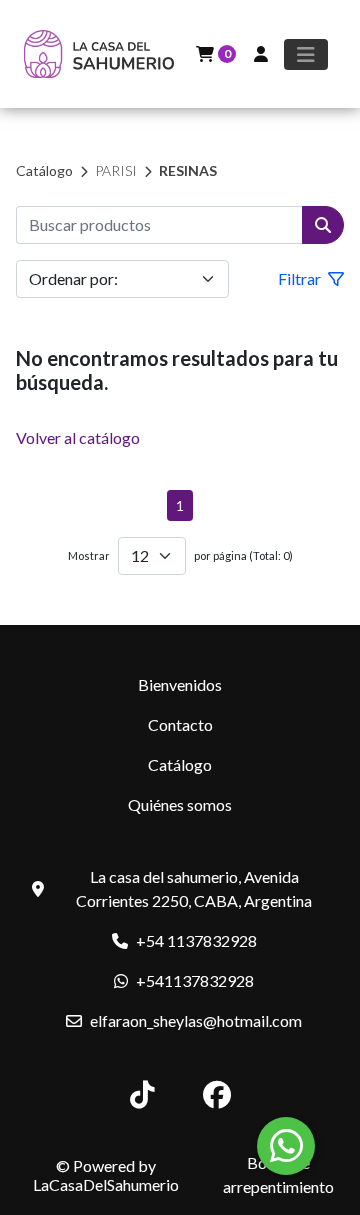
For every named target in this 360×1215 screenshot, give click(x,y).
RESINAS (188, 170)
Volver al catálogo (78, 437)
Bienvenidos (180, 684)
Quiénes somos (180, 804)
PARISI (116, 170)
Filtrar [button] (301, 278)
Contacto (180, 724)
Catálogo (44, 170)
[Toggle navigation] (306, 54)
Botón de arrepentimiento (278, 1174)
